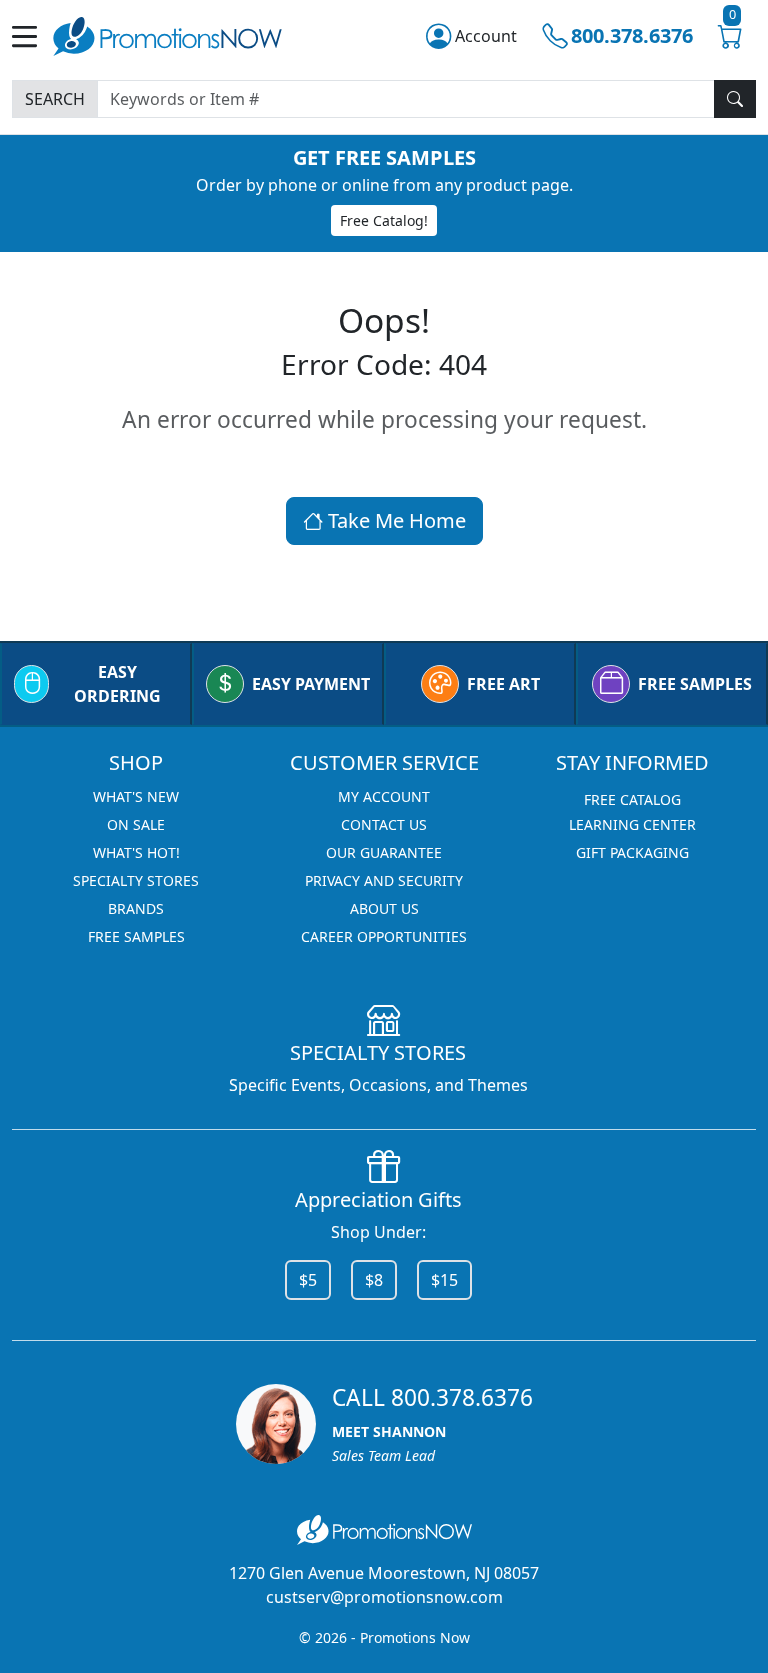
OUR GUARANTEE (384, 852)
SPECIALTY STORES (136, 880)
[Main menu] (32, 36)
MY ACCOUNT (384, 796)
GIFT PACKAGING (632, 852)
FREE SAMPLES (695, 684)
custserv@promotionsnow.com (384, 1597)
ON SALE (136, 824)
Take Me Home (394, 520)
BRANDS (136, 908)
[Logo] (167, 33)
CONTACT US (384, 824)
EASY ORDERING (117, 684)
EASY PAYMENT (311, 684)
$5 (308, 1280)
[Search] (735, 99)
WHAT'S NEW (136, 796)
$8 (374, 1280)
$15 (444, 1280)
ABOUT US (384, 908)
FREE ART (503, 684)
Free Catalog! (384, 220)
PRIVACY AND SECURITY (384, 880)
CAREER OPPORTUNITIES (384, 936)
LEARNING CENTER (632, 824)
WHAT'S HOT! (136, 852)
